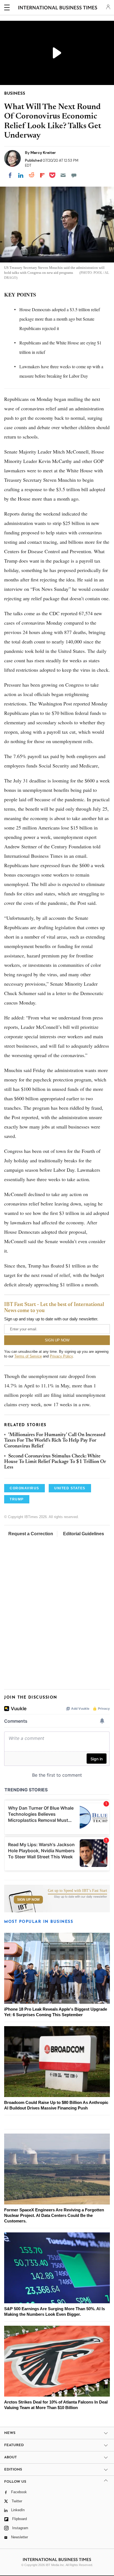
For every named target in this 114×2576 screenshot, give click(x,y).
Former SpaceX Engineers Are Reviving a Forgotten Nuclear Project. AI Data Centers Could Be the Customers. (54, 2215)
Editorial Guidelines (84, 1534)
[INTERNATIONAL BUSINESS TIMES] (58, 8)
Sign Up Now (28, 1900)
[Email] (63, 175)
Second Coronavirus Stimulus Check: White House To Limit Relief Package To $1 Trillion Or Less (55, 1462)
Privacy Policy (61, 1356)
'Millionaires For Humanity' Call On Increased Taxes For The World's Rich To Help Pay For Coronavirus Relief (55, 1441)
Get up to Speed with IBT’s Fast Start (77, 1891)
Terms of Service (28, 1356)
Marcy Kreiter (43, 153)
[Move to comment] (74, 175)
